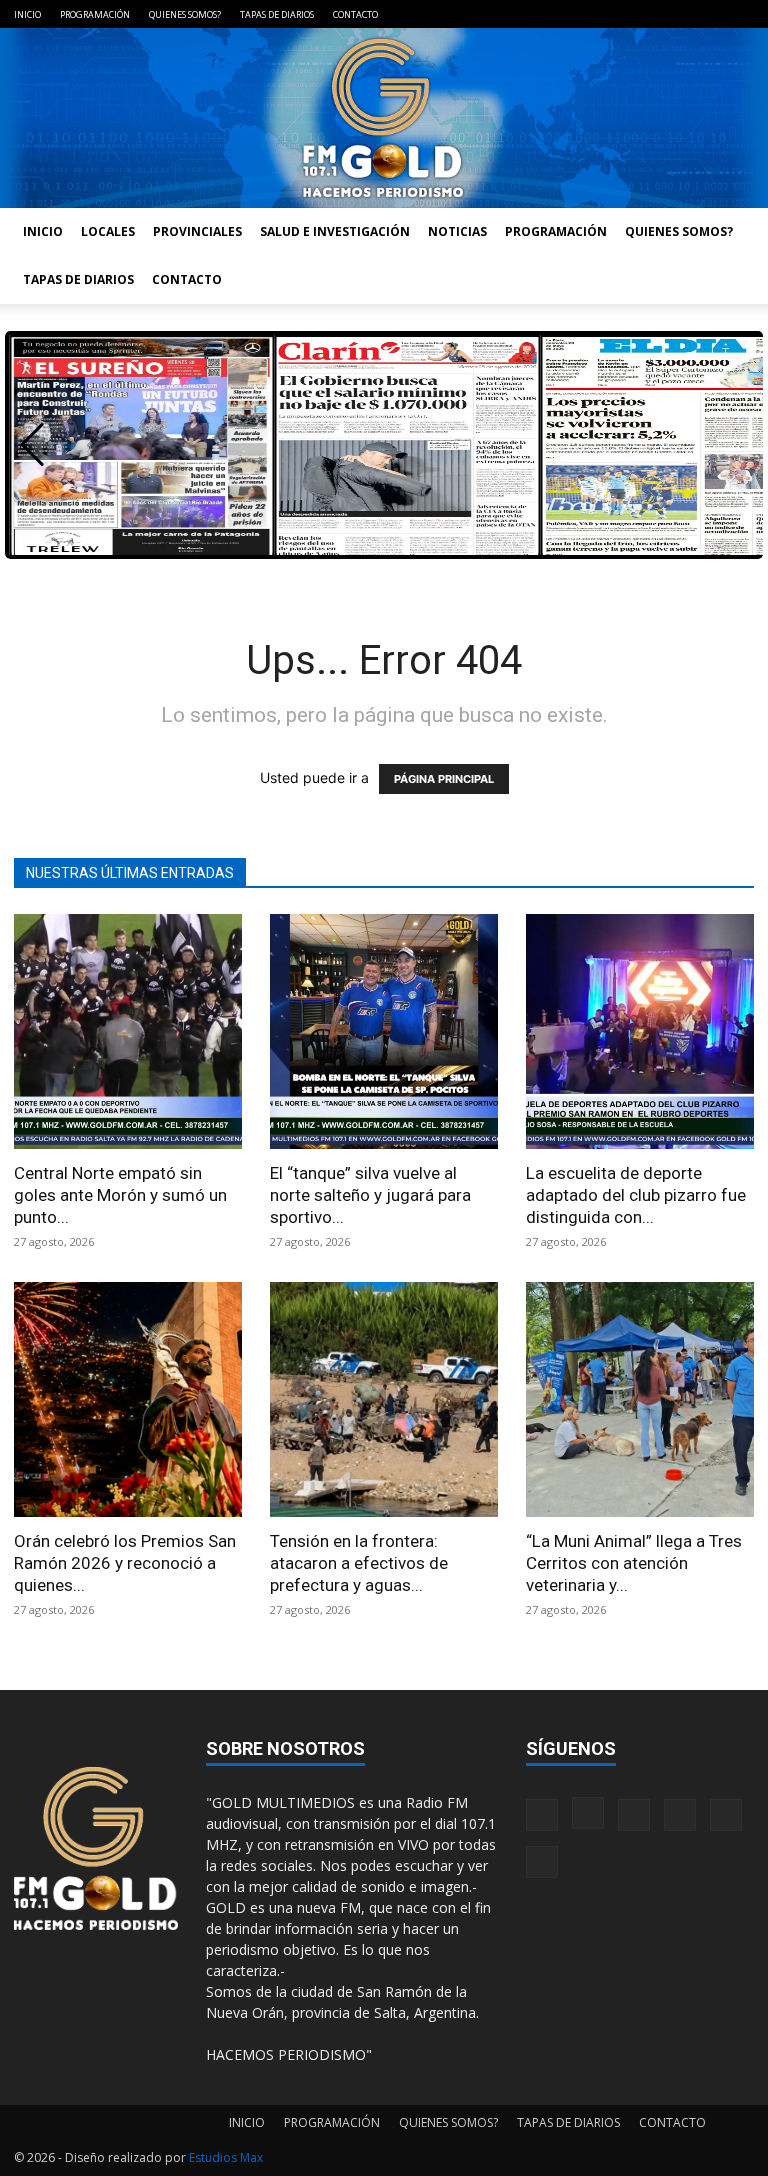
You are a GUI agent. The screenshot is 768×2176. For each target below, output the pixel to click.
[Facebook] (574, 14)
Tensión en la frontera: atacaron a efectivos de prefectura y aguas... (359, 1563)
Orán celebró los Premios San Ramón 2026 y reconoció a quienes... (125, 1563)
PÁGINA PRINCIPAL (444, 779)
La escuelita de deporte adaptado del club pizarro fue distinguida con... (636, 1195)
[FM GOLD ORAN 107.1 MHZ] (384, 118)
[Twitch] (673, 14)
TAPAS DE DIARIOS (277, 14)
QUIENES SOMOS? (185, 14)
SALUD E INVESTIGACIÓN (335, 231)
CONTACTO (355, 14)
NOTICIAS (457, 231)
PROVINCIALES (197, 231)
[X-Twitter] (706, 14)
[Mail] (640, 14)
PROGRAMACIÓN (95, 14)
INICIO (27, 14)
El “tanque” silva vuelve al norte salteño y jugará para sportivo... (370, 1195)
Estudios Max (226, 2157)
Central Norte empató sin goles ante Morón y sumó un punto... (120, 1195)
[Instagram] (607, 14)
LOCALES (108, 231)
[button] (32, 445)
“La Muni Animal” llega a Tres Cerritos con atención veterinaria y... (634, 1563)
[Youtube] (739, 14)
